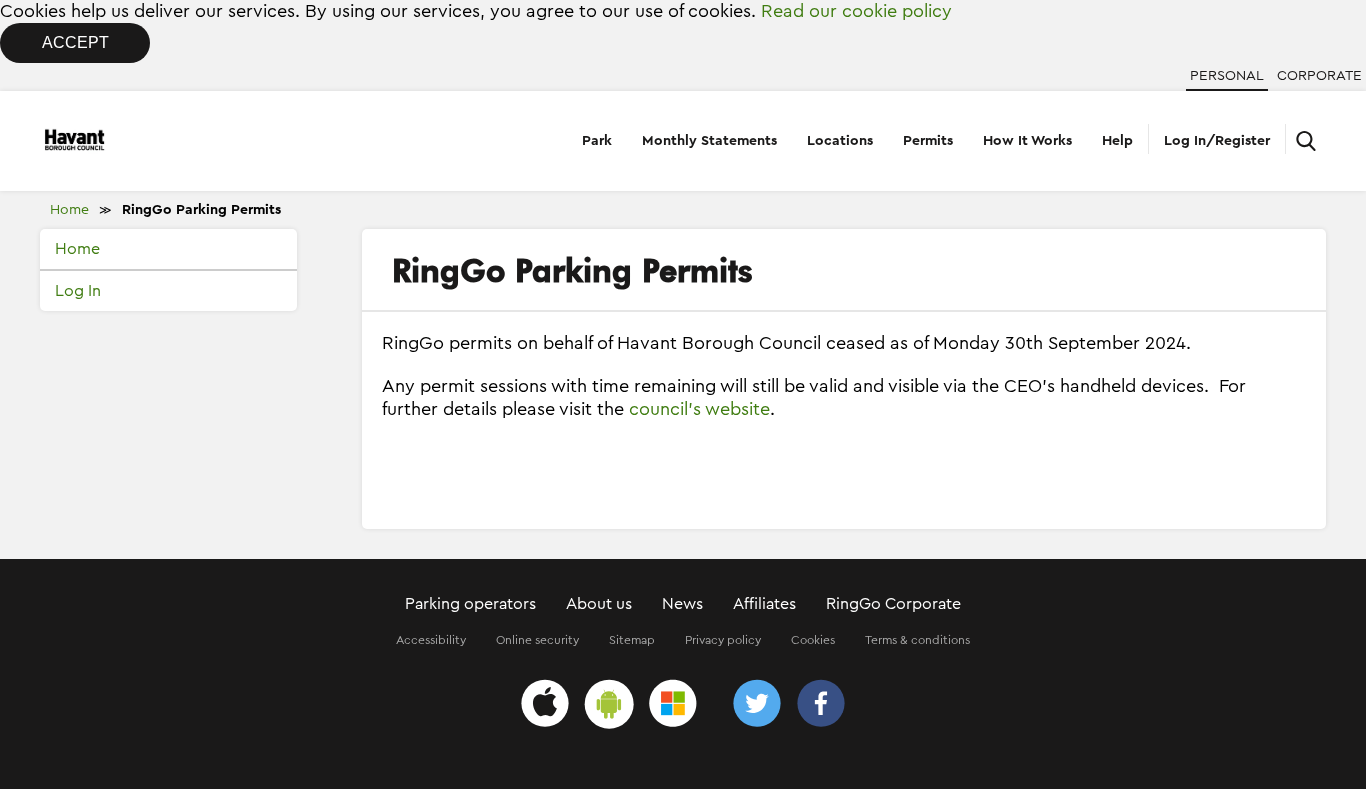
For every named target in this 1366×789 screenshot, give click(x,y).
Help (1117, 141)
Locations (840, 141)
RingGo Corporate (893, 604)
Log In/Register (1217, 141)
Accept (75, 42)
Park (597, 141)
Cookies (813, 640)
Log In (78, 291)
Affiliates (764, 604)
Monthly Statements (709, 141)
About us (599, 604)
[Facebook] (821, 706)
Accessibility (431, 640)
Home (69, 210)
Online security (537, 640)
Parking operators (470, 604)
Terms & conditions (917, 640)
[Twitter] (757, 706)
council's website (699, 409)
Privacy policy (723, 640)
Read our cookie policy (856, 11)
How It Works (1027, 141)
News (682, 604)
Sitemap (632, 640)
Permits (928, 141)
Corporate (1319, 76)
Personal (1227, 76)
